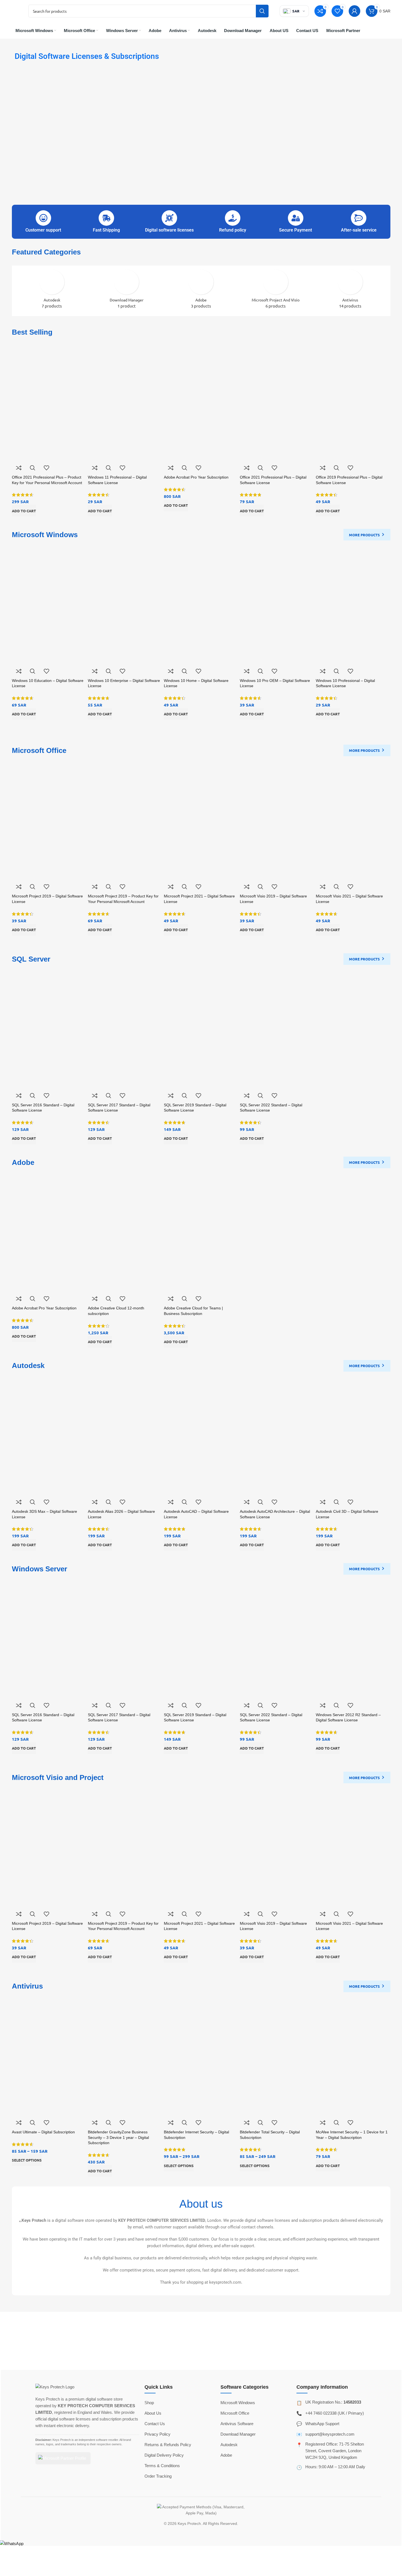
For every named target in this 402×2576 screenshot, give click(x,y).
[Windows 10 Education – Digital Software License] (49, 604)
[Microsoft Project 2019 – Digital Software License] (49, 820)
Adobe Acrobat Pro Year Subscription (196, 477)
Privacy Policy (157, 2434)
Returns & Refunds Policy (168, 2445)
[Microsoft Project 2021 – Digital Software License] (201, 820)
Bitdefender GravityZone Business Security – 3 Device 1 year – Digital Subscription (118, 2137)
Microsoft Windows (238, 2403)
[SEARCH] (262, 11)
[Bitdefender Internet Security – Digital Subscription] (201, 2056)
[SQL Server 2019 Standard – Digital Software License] (201, 1029)
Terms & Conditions (162, 2466)
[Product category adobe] (201, 291)
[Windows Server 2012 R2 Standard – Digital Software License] (353, 1639)
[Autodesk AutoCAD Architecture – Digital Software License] (277, 1435)
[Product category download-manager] (127, 291)
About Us (153, 2413)
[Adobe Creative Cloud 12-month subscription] (125, 1232)
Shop (149, 2403)
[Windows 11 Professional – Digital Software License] (125, 401)
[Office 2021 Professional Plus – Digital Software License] (277, 401)
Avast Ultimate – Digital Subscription (43, 2132)
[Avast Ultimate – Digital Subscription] (49, 2056)
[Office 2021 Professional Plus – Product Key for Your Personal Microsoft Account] (49, 401)
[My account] (354, 11)
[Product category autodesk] (52, 291)
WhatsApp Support (322, 2424)
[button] (24, 511)
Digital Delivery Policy (164, 2455)
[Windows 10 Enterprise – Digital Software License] (125, 604)
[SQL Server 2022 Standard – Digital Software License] (277, 1029)
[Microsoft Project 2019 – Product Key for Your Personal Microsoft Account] (125, 820)
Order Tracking (158, 2476)
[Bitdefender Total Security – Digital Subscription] (277, 2056)
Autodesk (229, 2445)
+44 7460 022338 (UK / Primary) (335, 2413)
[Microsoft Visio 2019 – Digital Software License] (277, 820)
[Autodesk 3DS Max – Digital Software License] (49, 1435)
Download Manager (238, 2434)
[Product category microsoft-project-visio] (276, 291)
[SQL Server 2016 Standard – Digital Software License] (49, 1029)
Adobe (226, 2455)
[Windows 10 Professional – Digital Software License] (353, 604)
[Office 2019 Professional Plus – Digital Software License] (353, 401)
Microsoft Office (235, 2413)
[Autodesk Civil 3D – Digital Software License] (353, 1435)
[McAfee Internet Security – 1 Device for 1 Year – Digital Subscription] (353, 2056)
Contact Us (155, 2424)
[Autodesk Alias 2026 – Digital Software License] (125, 1435)
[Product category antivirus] (350, 291)
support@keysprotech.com (330, 2434)
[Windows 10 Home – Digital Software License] (201, 604)
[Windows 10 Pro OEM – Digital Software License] (277, 604)
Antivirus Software (237, 2424)
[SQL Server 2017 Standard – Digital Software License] (125, 1029)
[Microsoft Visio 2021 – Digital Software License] (353, 820)
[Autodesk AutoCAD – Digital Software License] (201, 1435)
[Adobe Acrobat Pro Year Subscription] (201, 401)
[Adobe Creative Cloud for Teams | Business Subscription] (201, 1232)
